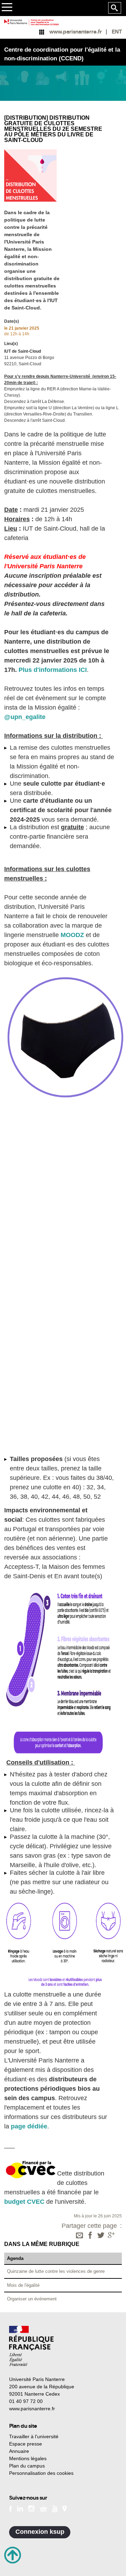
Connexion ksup (40, 2532)
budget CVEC (24, 2202)
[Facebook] (90, 2236)
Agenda (15, 2258)
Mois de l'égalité (23, 2285)
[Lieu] (65, 2508)
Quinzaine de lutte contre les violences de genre (56, 2271)
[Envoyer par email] (79, 2236)
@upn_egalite (25, 717)
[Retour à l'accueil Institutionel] (31, 2346)
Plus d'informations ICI (53, 670)
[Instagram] (31, 2508)
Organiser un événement (32, 2299)
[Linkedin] (20, 2508)
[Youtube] (55, 2508)
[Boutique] (43, 2508)
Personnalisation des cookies (41, 2473)
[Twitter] (101, 2236)
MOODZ (72, 935)
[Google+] (111, 2236)
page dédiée (29, 2126)
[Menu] (7, 8)
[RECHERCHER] (115, 8)
